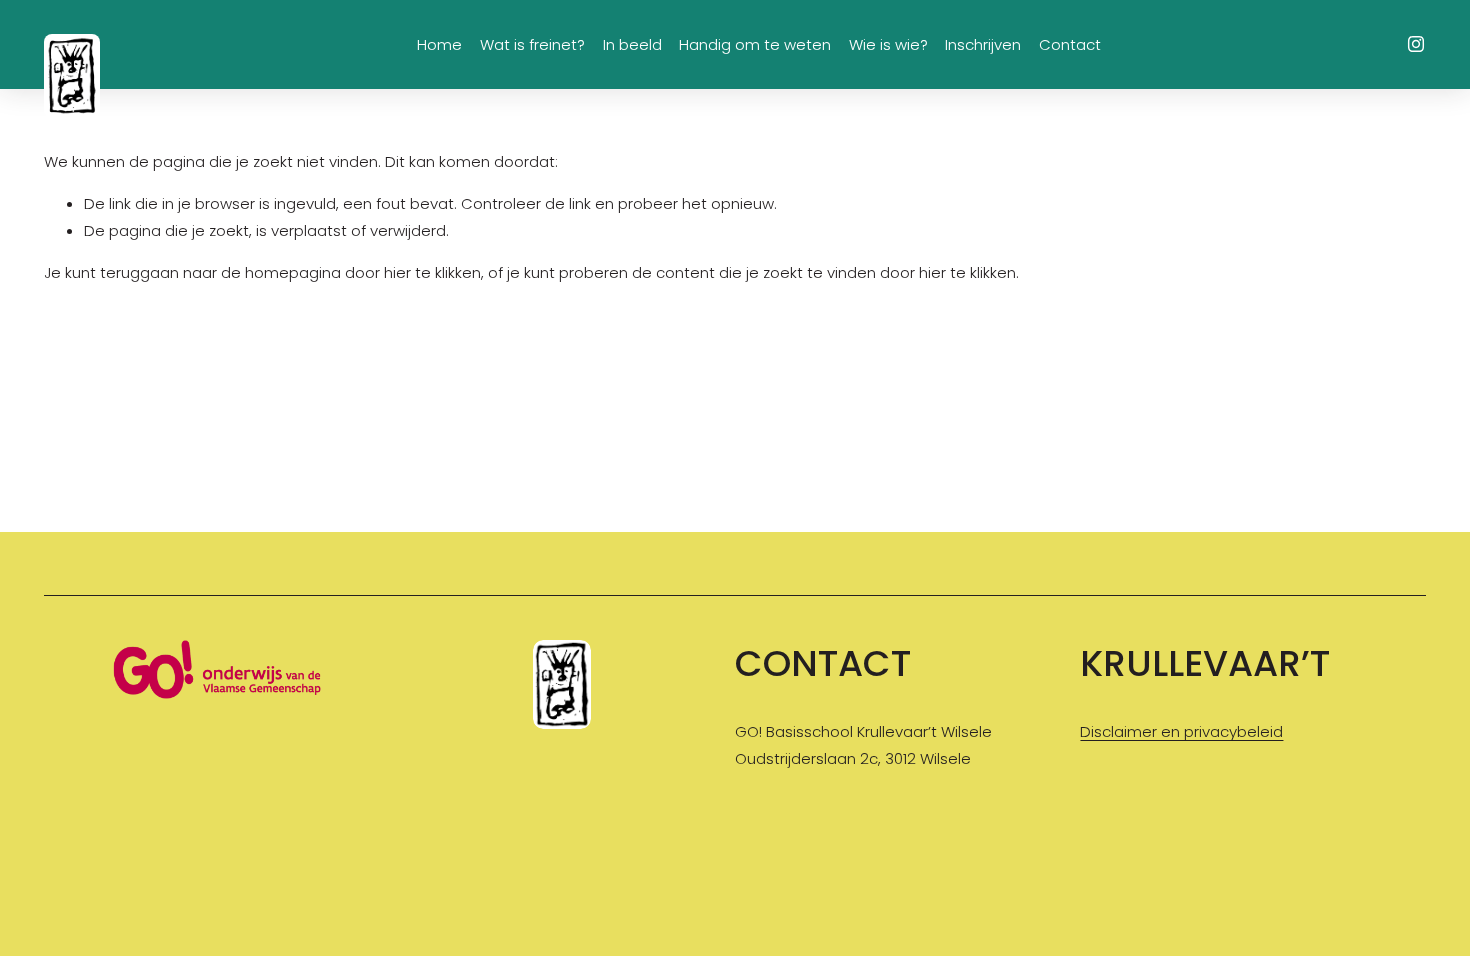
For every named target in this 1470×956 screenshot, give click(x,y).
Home (439, 44)
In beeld (632, 44)
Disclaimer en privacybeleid (1181, 731)
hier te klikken (432, 272)
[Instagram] (1416, 44)
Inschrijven (983, 44)
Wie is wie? (888, 44)
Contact (1070, 44)
